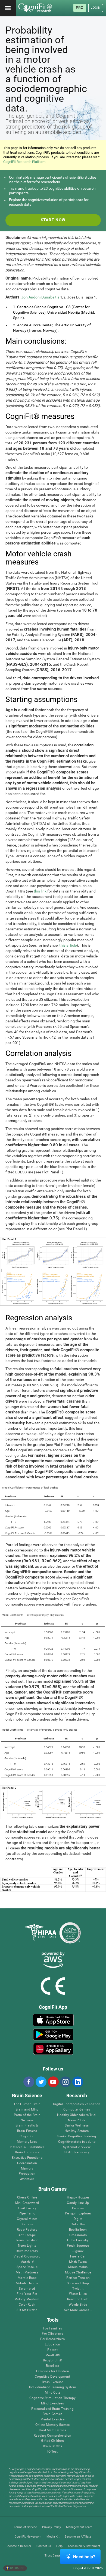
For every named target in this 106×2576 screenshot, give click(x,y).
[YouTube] (53, 2082)
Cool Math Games (53, 2430)
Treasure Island (27, 2240)
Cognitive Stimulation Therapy (53, 2398)
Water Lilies (78, 2294)
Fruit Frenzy (27, 2208)
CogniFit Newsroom (28, 2537)
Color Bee (78, 2224)
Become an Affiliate (78, 2537)
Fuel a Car (78, 2257)
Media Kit (53, 2537)
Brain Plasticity (27, 2126)
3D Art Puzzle (27, 2310)
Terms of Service (25, 2527)
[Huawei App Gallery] (53, 2049)
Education (53, 2344)
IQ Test (52, 2452)
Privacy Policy (52, 2527)
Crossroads (78, 2235)
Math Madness (27, 2273)
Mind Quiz (52, 2393)
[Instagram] (65, 2082)
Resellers (53, 2366)
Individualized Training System (53, 2387)
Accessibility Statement (84, 2546)
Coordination (27, 2163)
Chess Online (27, 2198)
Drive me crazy (27, 2251)
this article (68, 945)
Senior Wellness (77, 2126)
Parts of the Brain (27, 2115)
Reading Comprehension (52, 2436)
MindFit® (52, 2355)
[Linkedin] (77, 2082)
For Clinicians (52, 2334)
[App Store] (53, 2020)
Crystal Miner (27, 2219)
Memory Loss (27, 2142)
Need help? (84, 2557)
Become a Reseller (18, 2546)
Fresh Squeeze (78, 2246)
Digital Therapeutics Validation (77, 2104)
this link (40, 891)
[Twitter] (41, 2082)
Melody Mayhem (27, 2299)
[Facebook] (29, 2082)
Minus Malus (78, 2267)
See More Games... (78, 2310)
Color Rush (27, 2305)
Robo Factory (27, 2230)
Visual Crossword (27, 2257)
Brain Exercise (52, 2382)
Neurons (27, 2120)
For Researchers (52, 2339)
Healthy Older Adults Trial (77, 2115)
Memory (27, 2169)
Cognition (27, 2136)
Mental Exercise (52, 2419)
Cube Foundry (78, 2240)
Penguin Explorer (78, 2214)
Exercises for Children (53, 2371)
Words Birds (78, 2305)
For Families (52, 2329)
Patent (52, 2350)
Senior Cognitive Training (77, 2136)
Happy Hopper (78, 2198)
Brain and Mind (27, 2110)
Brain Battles (53, 2446)
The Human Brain (27, 2104)
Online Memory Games (53, 2425)
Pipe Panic (27, 2214)
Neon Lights (27, 2246)
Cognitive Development (52, 2377)
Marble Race (27, 2278)
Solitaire (27, 2224)
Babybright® (53, 2360)
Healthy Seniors (77, 2131)
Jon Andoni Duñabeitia (40, 297)
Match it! (27, 2262)
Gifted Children (52, 2441)
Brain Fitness (27, 2131)
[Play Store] (53, 2034)
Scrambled (27, 2289)
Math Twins (78, 2262)
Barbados (17, 2568)
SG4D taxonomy (77, 2152)
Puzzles (78, 2208)
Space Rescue (27, 2267)
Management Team (79, 2527)
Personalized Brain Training (52, 2409)
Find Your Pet (27, 2294)
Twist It (78, 2289)
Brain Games (52, 2414)
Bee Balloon (78, 2230)
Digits (78, 2219)
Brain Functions (27, 2152)
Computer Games (77, 2110)
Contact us (44, 2546)
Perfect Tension (78, 2278)
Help (59, 2546)
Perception (27, 2174)
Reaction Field (78, 2299)
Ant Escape (27, 2235)
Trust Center (53, 2556)
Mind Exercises (52, 2403)
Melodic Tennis (27, 2283)
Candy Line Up (78, 2203)
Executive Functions (27, 2158)
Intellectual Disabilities (27, 2147)
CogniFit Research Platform (24, 162)
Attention (27, 2179)
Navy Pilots (77, 2120)
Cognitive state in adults (77, 2142)
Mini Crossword (27, 2203)
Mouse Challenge (78, 2273)
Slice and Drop (78, 2283)
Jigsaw (78, 2251)
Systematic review (77, 2147)
